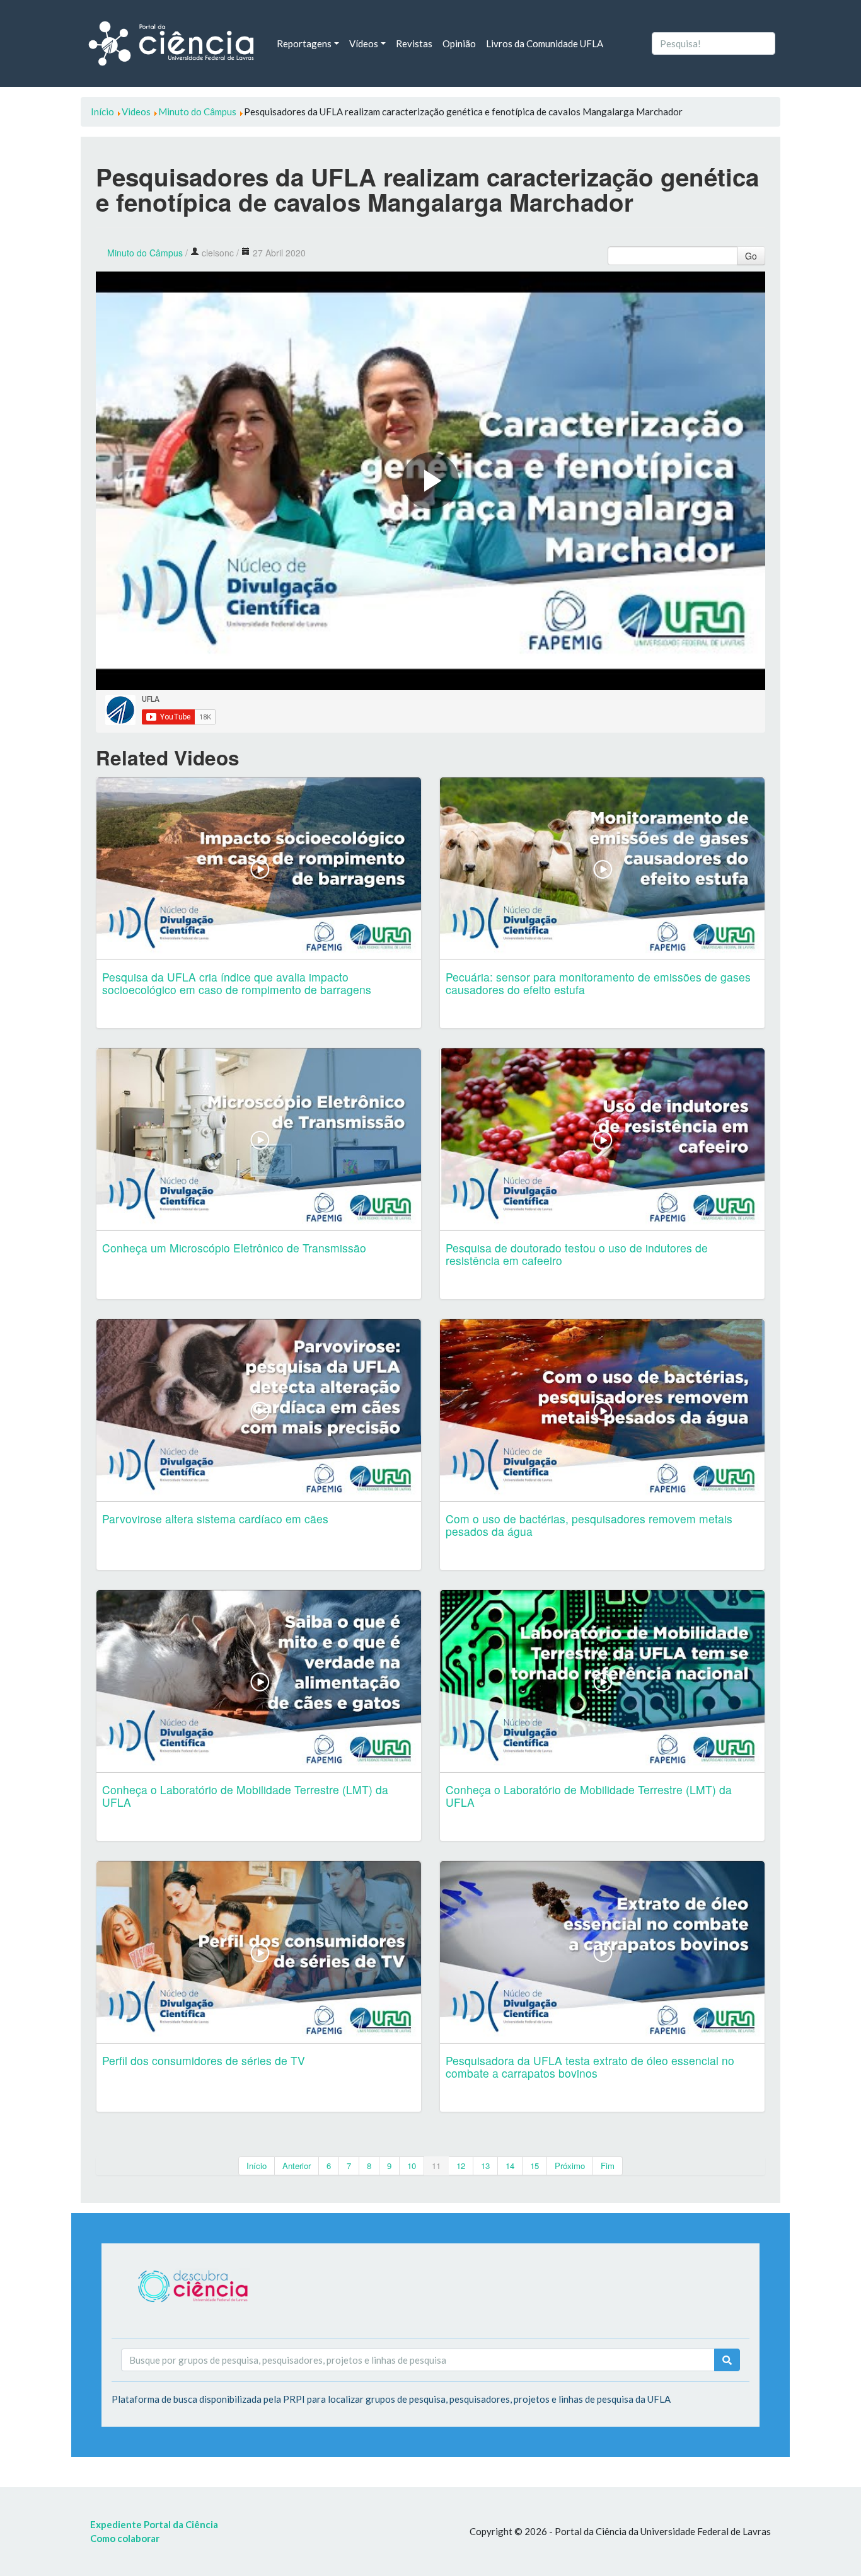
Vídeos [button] (364, 43)
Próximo (570, 2166)
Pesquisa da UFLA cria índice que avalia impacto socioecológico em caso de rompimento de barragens (237, 983)
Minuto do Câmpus (145, 253)
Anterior (297, 2166)
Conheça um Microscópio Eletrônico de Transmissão (234, 1248)
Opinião (459, 43)
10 (412, 2166)
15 (535, 2166)
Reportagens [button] (304, 43)
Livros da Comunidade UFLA (545, 43)
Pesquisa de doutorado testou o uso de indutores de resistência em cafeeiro (577, 1254)
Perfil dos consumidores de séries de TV (204, 2060)
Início (257, 2166)
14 (510, 2166)
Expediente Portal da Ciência (154, 2524)
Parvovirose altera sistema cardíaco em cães (215, 1519)
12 (461, 2166)
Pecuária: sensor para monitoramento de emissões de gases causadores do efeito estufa (598, 983)
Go (751, 256)
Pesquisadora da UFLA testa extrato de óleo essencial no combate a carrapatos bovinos (590, 2067)
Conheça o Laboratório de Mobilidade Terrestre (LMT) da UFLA (245, 1796)
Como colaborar (125, 2538)
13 (485, 2166)
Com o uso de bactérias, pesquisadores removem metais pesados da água (589, 1525)
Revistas (414, 43)
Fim (608, 2166)
